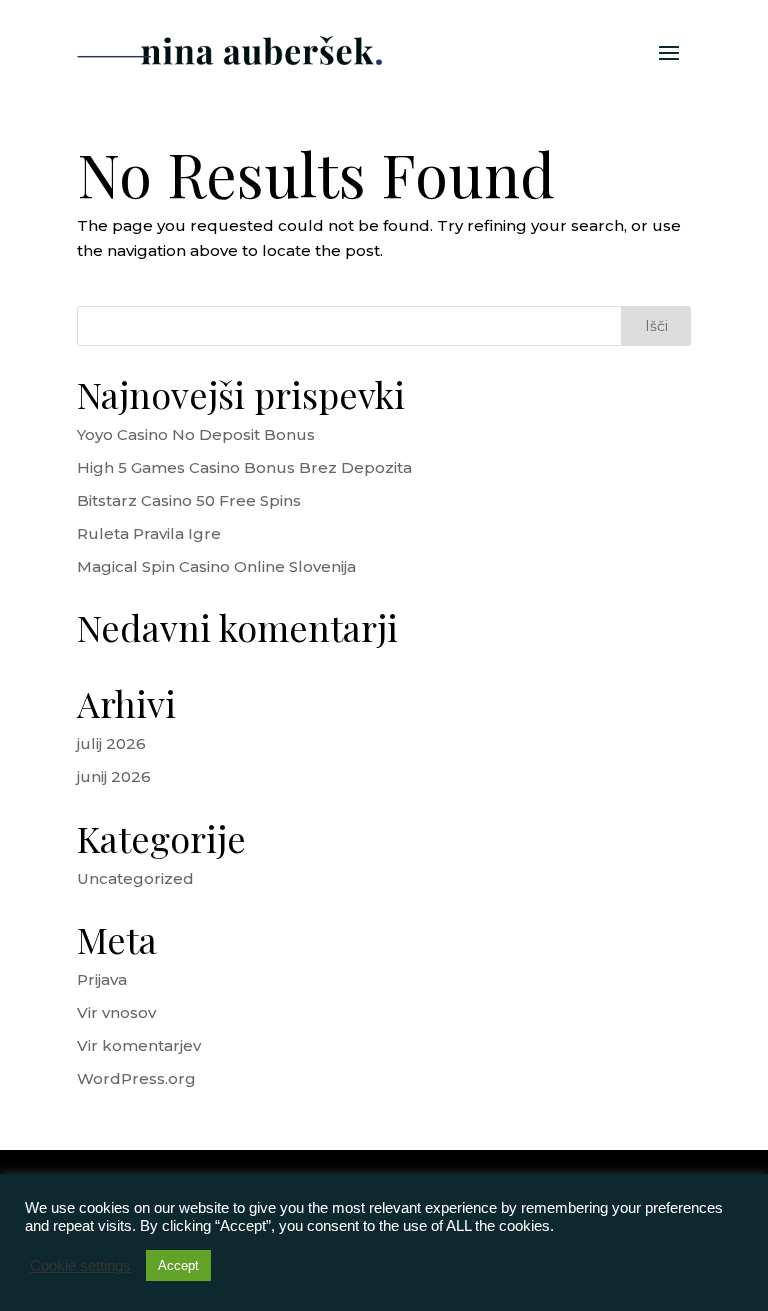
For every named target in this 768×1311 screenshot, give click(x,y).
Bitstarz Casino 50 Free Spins (189, 500)
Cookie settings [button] (80, 1266)
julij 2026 (111, 743)
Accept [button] (178, 1265)
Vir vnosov (116, 1012)
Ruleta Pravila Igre (149, 533)
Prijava (102, 979)
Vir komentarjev (139, 1045)
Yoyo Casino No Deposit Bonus (196, 434)
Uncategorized (135, 878)
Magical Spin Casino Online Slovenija (216, 566)
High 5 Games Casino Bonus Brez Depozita (244, 467)
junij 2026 (114, 776)
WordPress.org (136, 1078)
